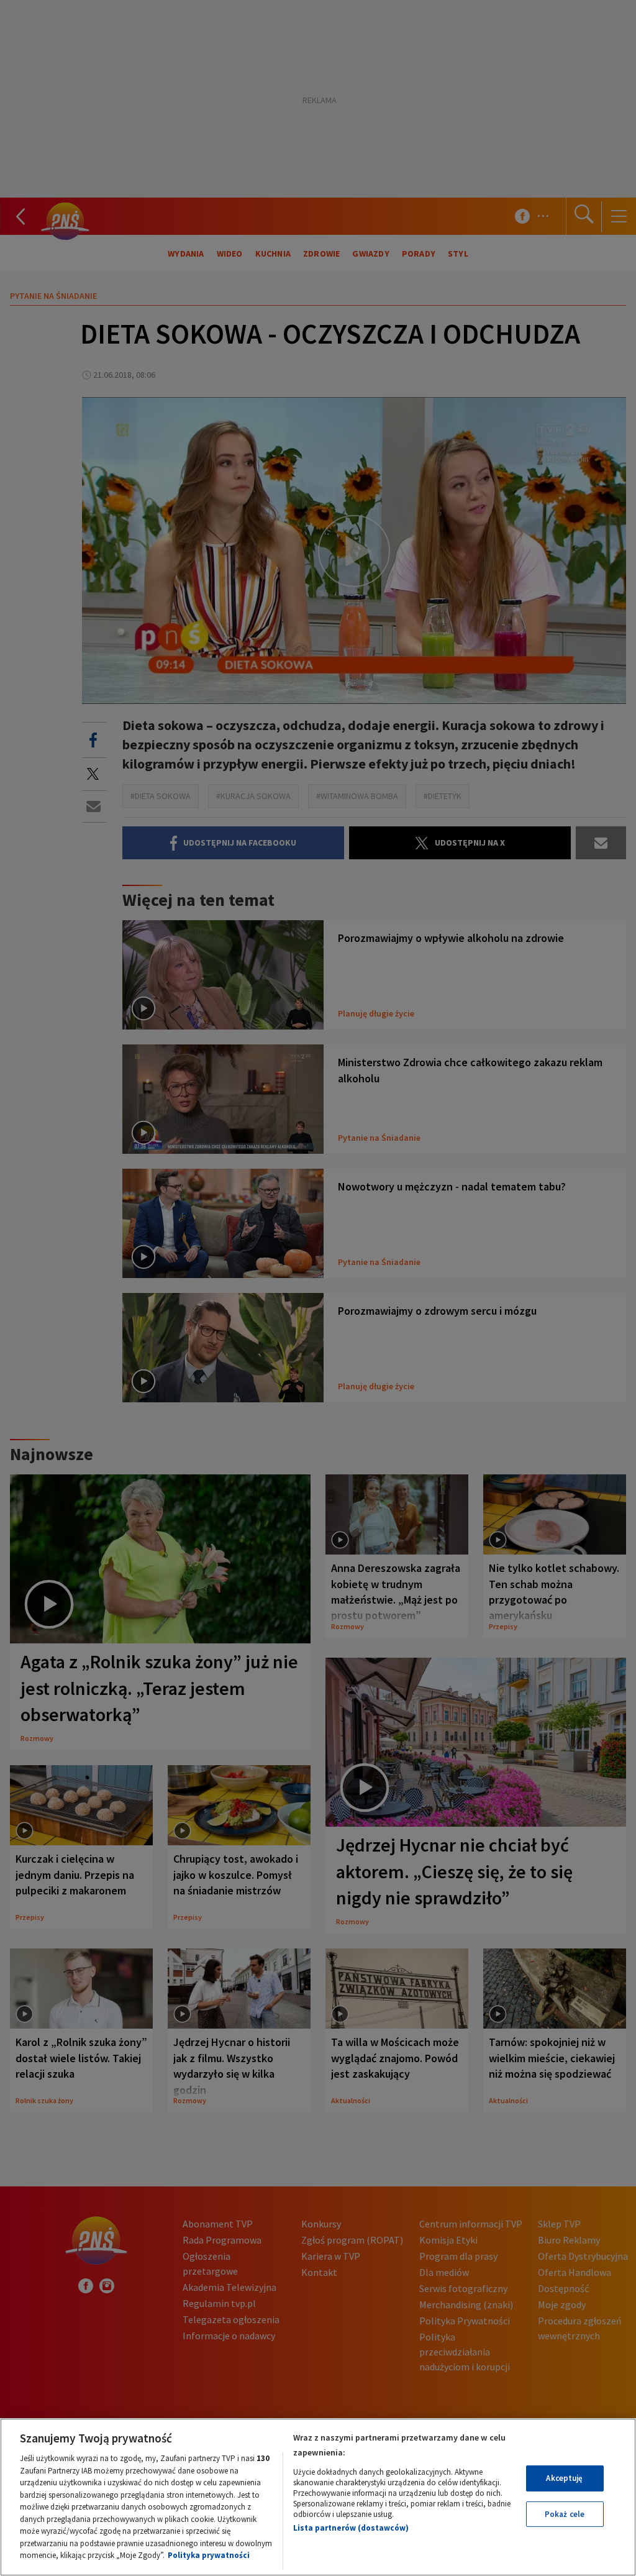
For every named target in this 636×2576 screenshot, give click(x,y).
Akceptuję (564, 2478)
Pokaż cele (565, 2514)
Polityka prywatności (209, 2555)
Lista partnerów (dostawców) (351, 2528)
